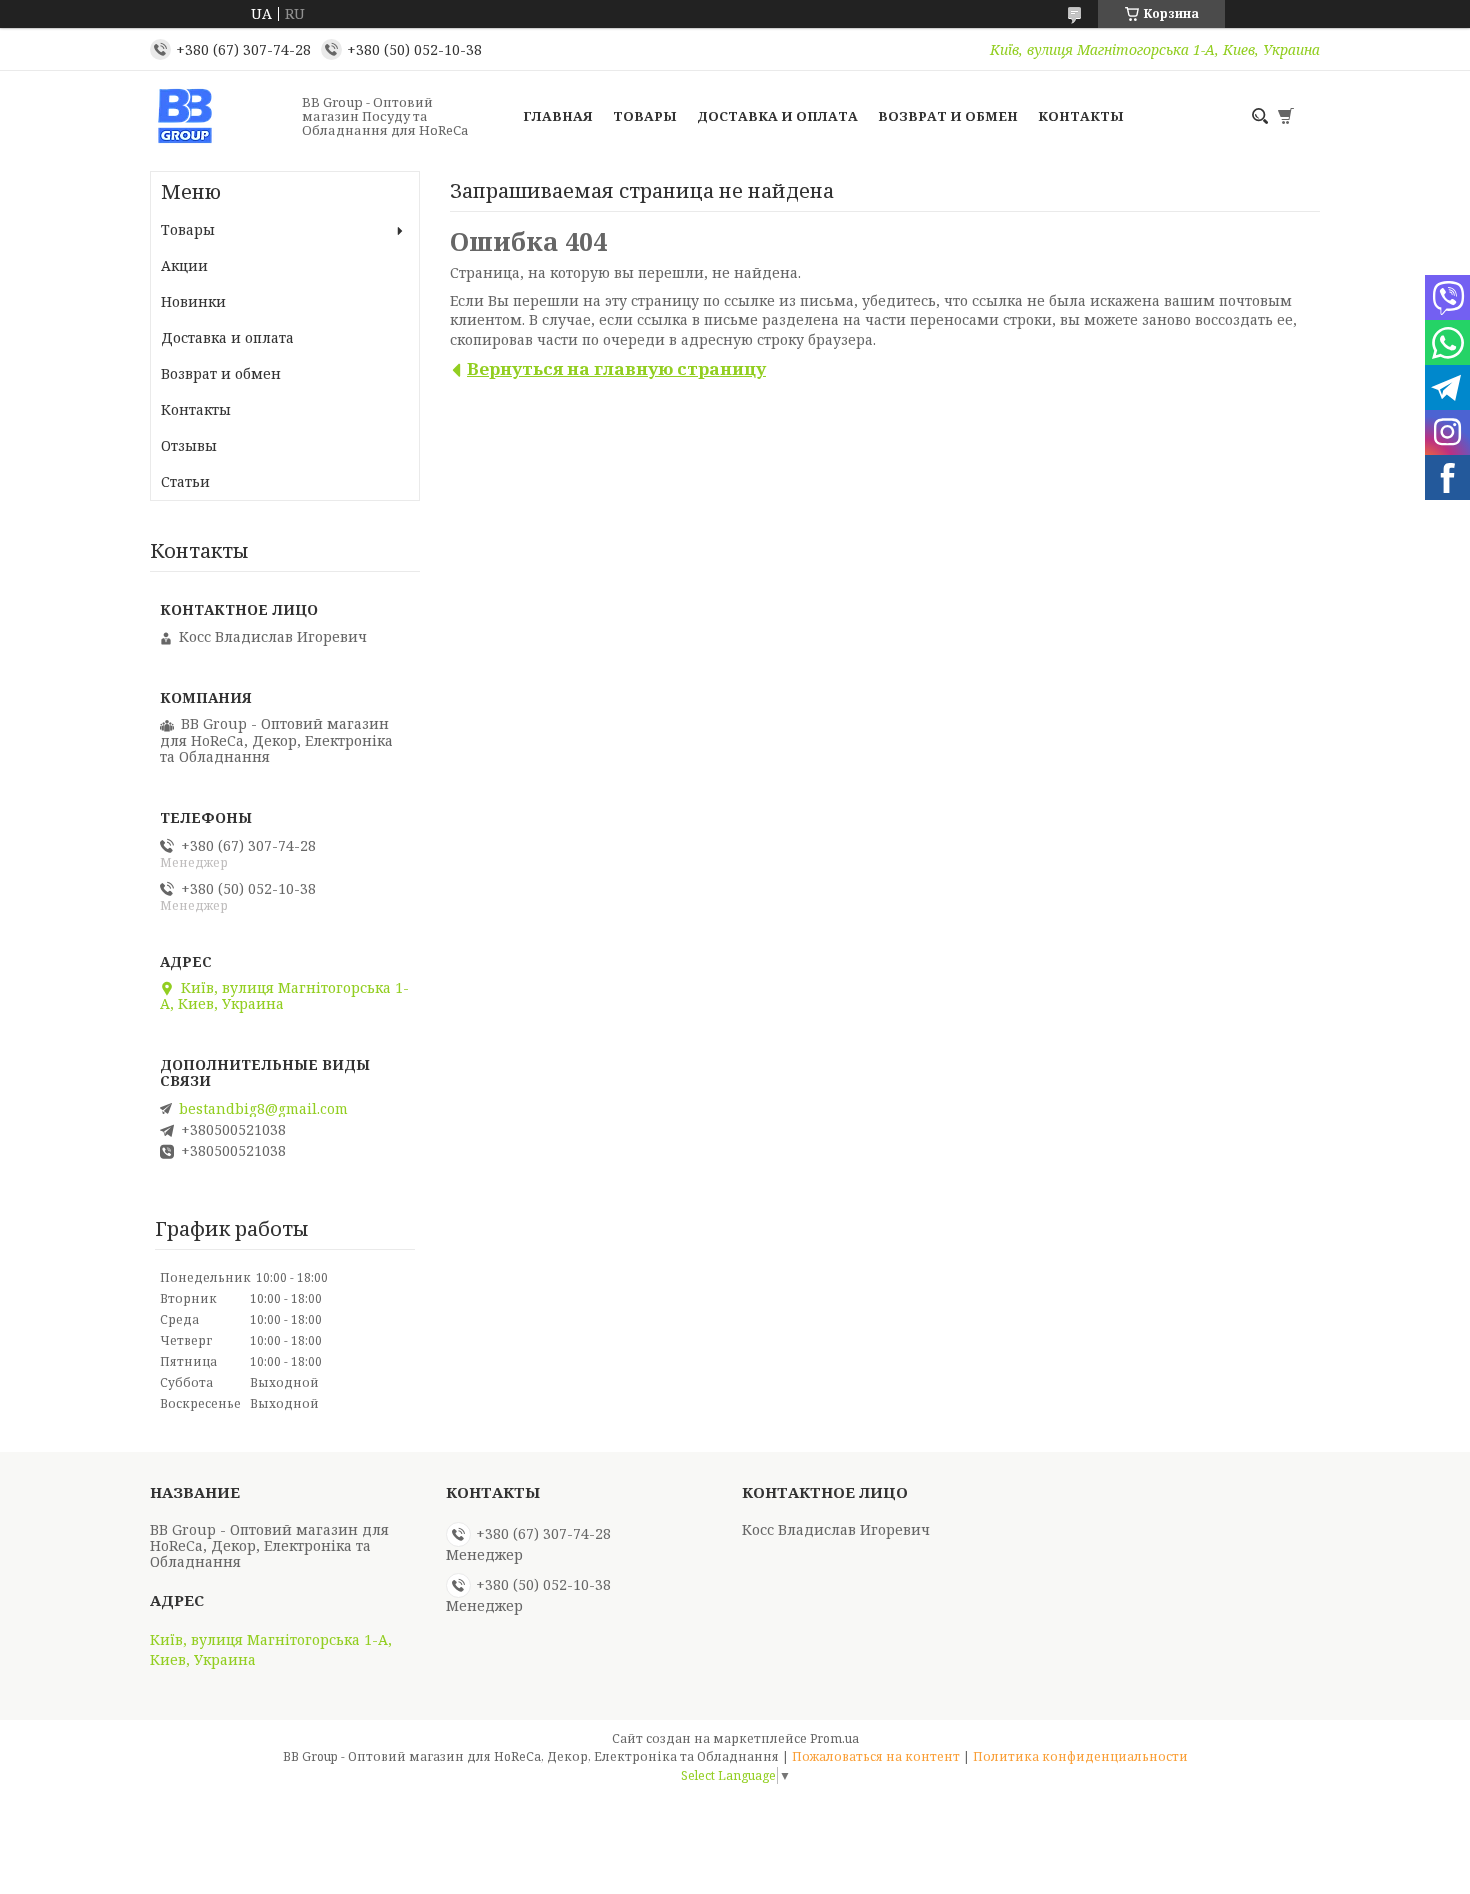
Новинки (193, 301)
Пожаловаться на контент (876, 1756)
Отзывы (189, 445)
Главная (558, 116)
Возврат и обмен (948, 116)
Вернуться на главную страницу (616, 368)
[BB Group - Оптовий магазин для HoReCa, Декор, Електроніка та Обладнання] (220, 116)
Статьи (185, 481)
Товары (645, 116)
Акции (184, 265)
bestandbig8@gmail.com (263, 1109)
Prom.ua (834, 1738)
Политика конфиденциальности (1080, 1756)
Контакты (1081, 116)
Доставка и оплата (777, 116)
